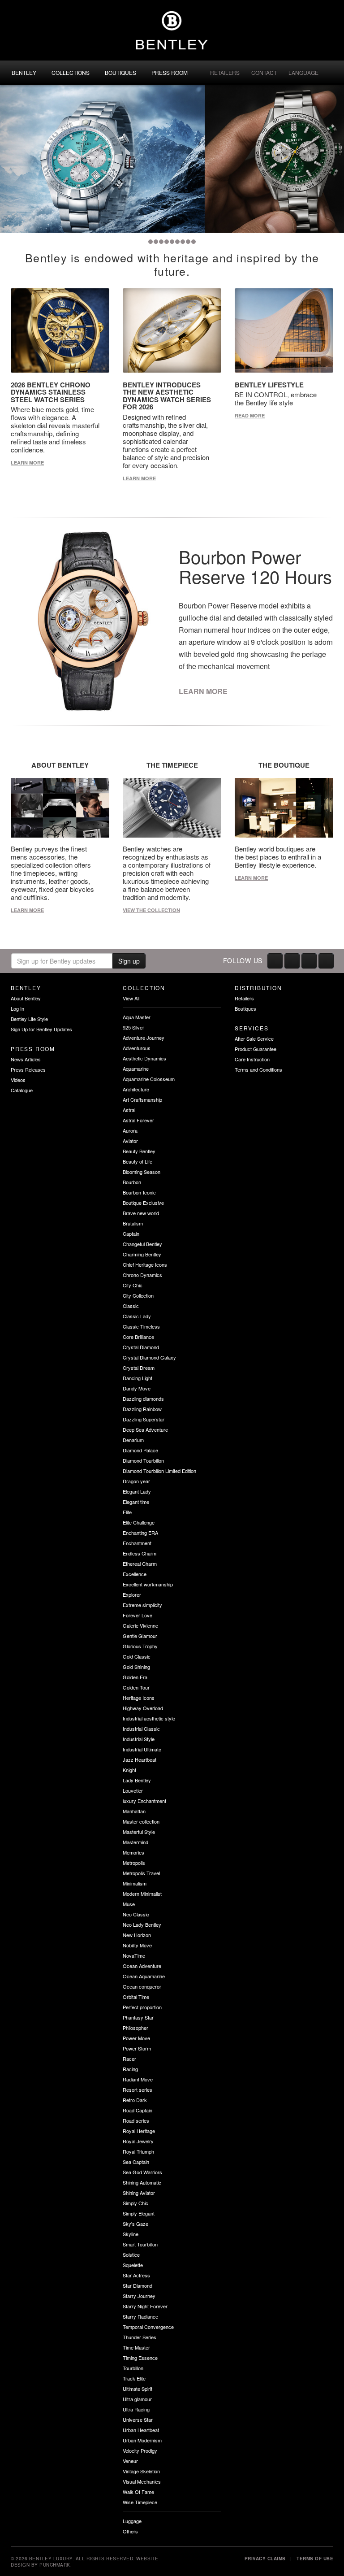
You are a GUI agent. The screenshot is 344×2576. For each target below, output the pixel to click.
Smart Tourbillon (140, 2244)
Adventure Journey (144, 1038)
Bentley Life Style (29, 1019)
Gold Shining (136, 1667)
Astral (129, 1110)
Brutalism (133, 1223)
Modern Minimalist (142, 1894)
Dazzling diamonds (143, 1399)
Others (130, 2531)
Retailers (225, 72)
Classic (131, 1306)
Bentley (24, 72)
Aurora (130, 1130)
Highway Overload (143, 1708)
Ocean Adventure (142, 1966)
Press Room (170, 72)
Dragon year (136, 1481)
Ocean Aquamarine (144, 1976)
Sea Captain (136, 2162)
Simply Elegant (139, 2213)
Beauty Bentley (139, 1151)
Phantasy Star (138, 2017)
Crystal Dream (139, 1368)
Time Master (136, 2347)
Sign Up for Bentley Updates (41, 1029)
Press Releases (28, 1069)
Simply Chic (135, 2203)
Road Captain (138, 2110)
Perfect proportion (142, 2007)
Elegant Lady (137, 1491)
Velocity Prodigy (140, 2450)
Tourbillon (133, 2368)
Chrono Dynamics (142, 1275)
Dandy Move (137, 1388)
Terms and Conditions (258, 1069)
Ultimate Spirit (138, 2389)
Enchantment (137, 1543)
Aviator (130, 1141)
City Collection (138, 1295)
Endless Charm (140, 1553)
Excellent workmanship (148, 1584)
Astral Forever (138, 1120)
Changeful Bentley (142, 1244)
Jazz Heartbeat (140, 1759)
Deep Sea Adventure (145, 1429)
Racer (129, 2059)
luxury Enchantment (144, 1801)
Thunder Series (140, 2337)
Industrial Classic (141, 1729)
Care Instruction (252, 1059)
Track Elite (134, 2378)
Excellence (135, 1574)
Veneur (130, 2461)
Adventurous (137, 1048)
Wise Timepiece (140, 2502)
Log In (17, 1008)
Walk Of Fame (138, 2492)
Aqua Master (137, 1017)
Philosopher (135, 2028)
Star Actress (136, 2275)
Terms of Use (315, 2559)
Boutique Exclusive (143, 1203)
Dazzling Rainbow (142, 1409)
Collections (71, 72)
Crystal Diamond (141, 1347)
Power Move (136, 2038)
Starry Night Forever (145, 2306)
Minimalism (135, 1883)
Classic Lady (137, 1316)
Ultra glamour (137, 2399)
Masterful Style (139, 1832)
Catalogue (22, 1090)
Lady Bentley (137, 1780)
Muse (129, 1904)
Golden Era (135, 1677)
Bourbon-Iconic (139, 1192)
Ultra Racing (136, 2409)
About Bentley (26, 998)
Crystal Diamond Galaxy (149, 1357)
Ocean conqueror (142, 1986)
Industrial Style (139, 1739)
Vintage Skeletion (141, 2471)
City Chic (133, 1285)
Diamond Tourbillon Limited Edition (159, 1471)
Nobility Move (137, 1945)
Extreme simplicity (142, 1605)
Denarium (133, 1440)
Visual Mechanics (142, 2481)
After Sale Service (254, 1038)
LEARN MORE (203, 691)
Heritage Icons (139, 1698)
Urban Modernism (142, 2440)
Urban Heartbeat (141, 2430)
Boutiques (120, 72)
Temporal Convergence (148, 2327)
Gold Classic (137, 1656)
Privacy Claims (265, 2559)
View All (131, 998)
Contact (264, 72)
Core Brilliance (138, 1337)
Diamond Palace (140, 1450)
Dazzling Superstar (144, 1419)
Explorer (132, 1594)
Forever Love (138, 1615)
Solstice (131, 2255)
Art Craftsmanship (142, 1099)
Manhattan (134, 1811)
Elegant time (136, 1502)
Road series (136, 2120)
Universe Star (138, 2420)
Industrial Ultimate (142, 1749)
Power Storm (137, 2048)
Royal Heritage (139, 2131)
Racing (130, 2069)
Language (303, 72)
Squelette (133, 2265)
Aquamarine (136, 1069)
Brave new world (141, 1213)
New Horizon (137, 1935)
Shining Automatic (142, 2182)
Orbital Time (136, 1997)
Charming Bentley (142, 1254)
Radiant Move (138, 2079)
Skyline (131, 2234)
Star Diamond (138, 2285)
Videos (18, 1080)
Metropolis (134, 1863)
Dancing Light (138, 1378)
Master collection (141, 1821)
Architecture (136, 1089)
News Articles (26, 1059)
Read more (250, 415)
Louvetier (133, 1790)
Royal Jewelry (138, 2141)
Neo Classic (136, 1914)
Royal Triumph (138, 2151)
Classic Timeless (141, 1326)
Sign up (129, 961)
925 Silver (133, 1027)
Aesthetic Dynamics (144, 1058)
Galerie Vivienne (140, 1625)
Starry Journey (139, 2296)
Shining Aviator (139, 2193)
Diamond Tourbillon (143, 1460)
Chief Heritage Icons (145, 1264)
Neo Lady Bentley (142, 1924)
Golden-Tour (136, 1687)
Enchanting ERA (140, 1533)
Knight (129, 1770)
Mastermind (135, 1842)
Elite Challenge (139, 1522)
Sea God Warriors (142, 2172)
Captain (131, 1234)
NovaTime (134, 1955)
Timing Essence (140, 2358)
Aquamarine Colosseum (149, 1079)
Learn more (27, 463)
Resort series (138, 2089)
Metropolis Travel (141, 1873)
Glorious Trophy (140, 1646)
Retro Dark (135, 2100)
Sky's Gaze (135, 2224)
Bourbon (132, 1182)
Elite (127, 1512)
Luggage (132, 2521)
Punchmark (55, 2565)
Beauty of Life (138, 1161)
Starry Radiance (140, 2316)
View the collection (151, 910)
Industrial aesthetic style (149, 1718)
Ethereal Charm (140, 1564)
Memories (133, 1852)
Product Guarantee (256, 1049)
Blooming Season (142, 1172)
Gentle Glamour (140, 1636)
